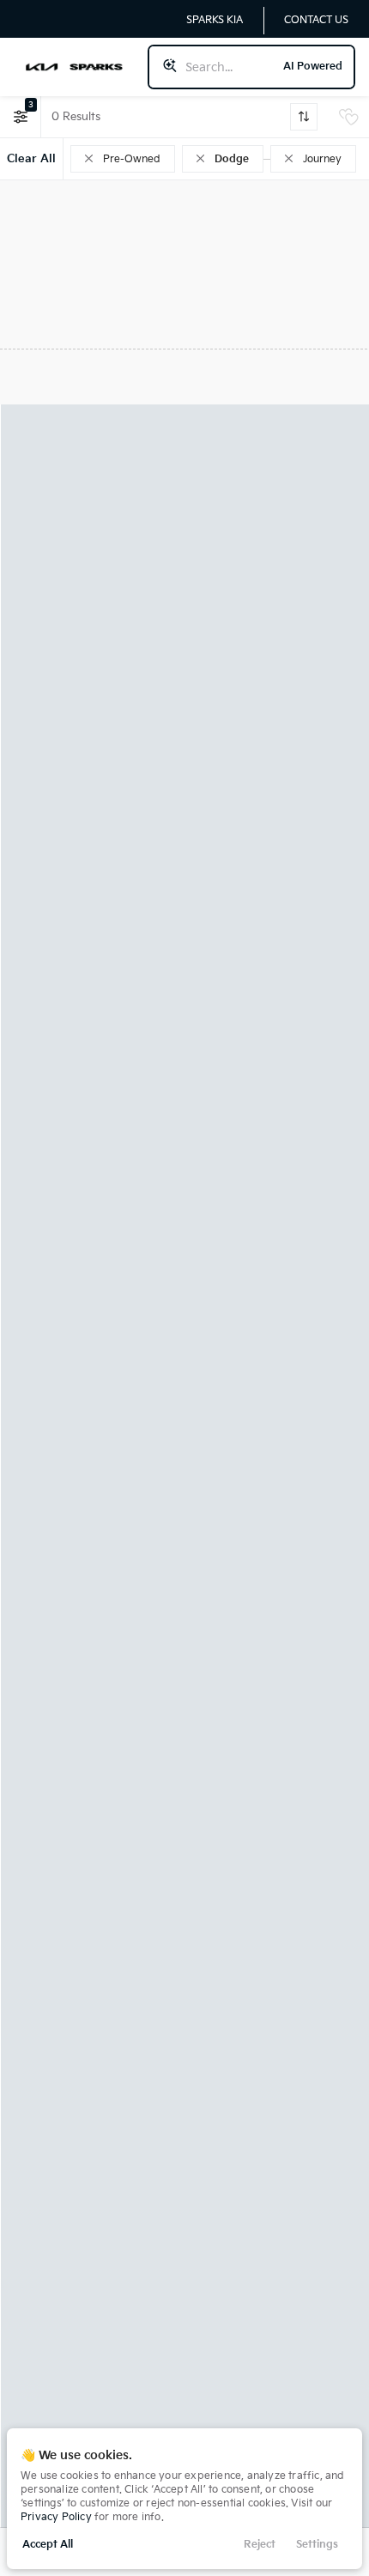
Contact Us (316, 20)
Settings (317, 2545)
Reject (260, 2545)
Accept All (48, 2545)
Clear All (31, 159)
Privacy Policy (56, 2517)
